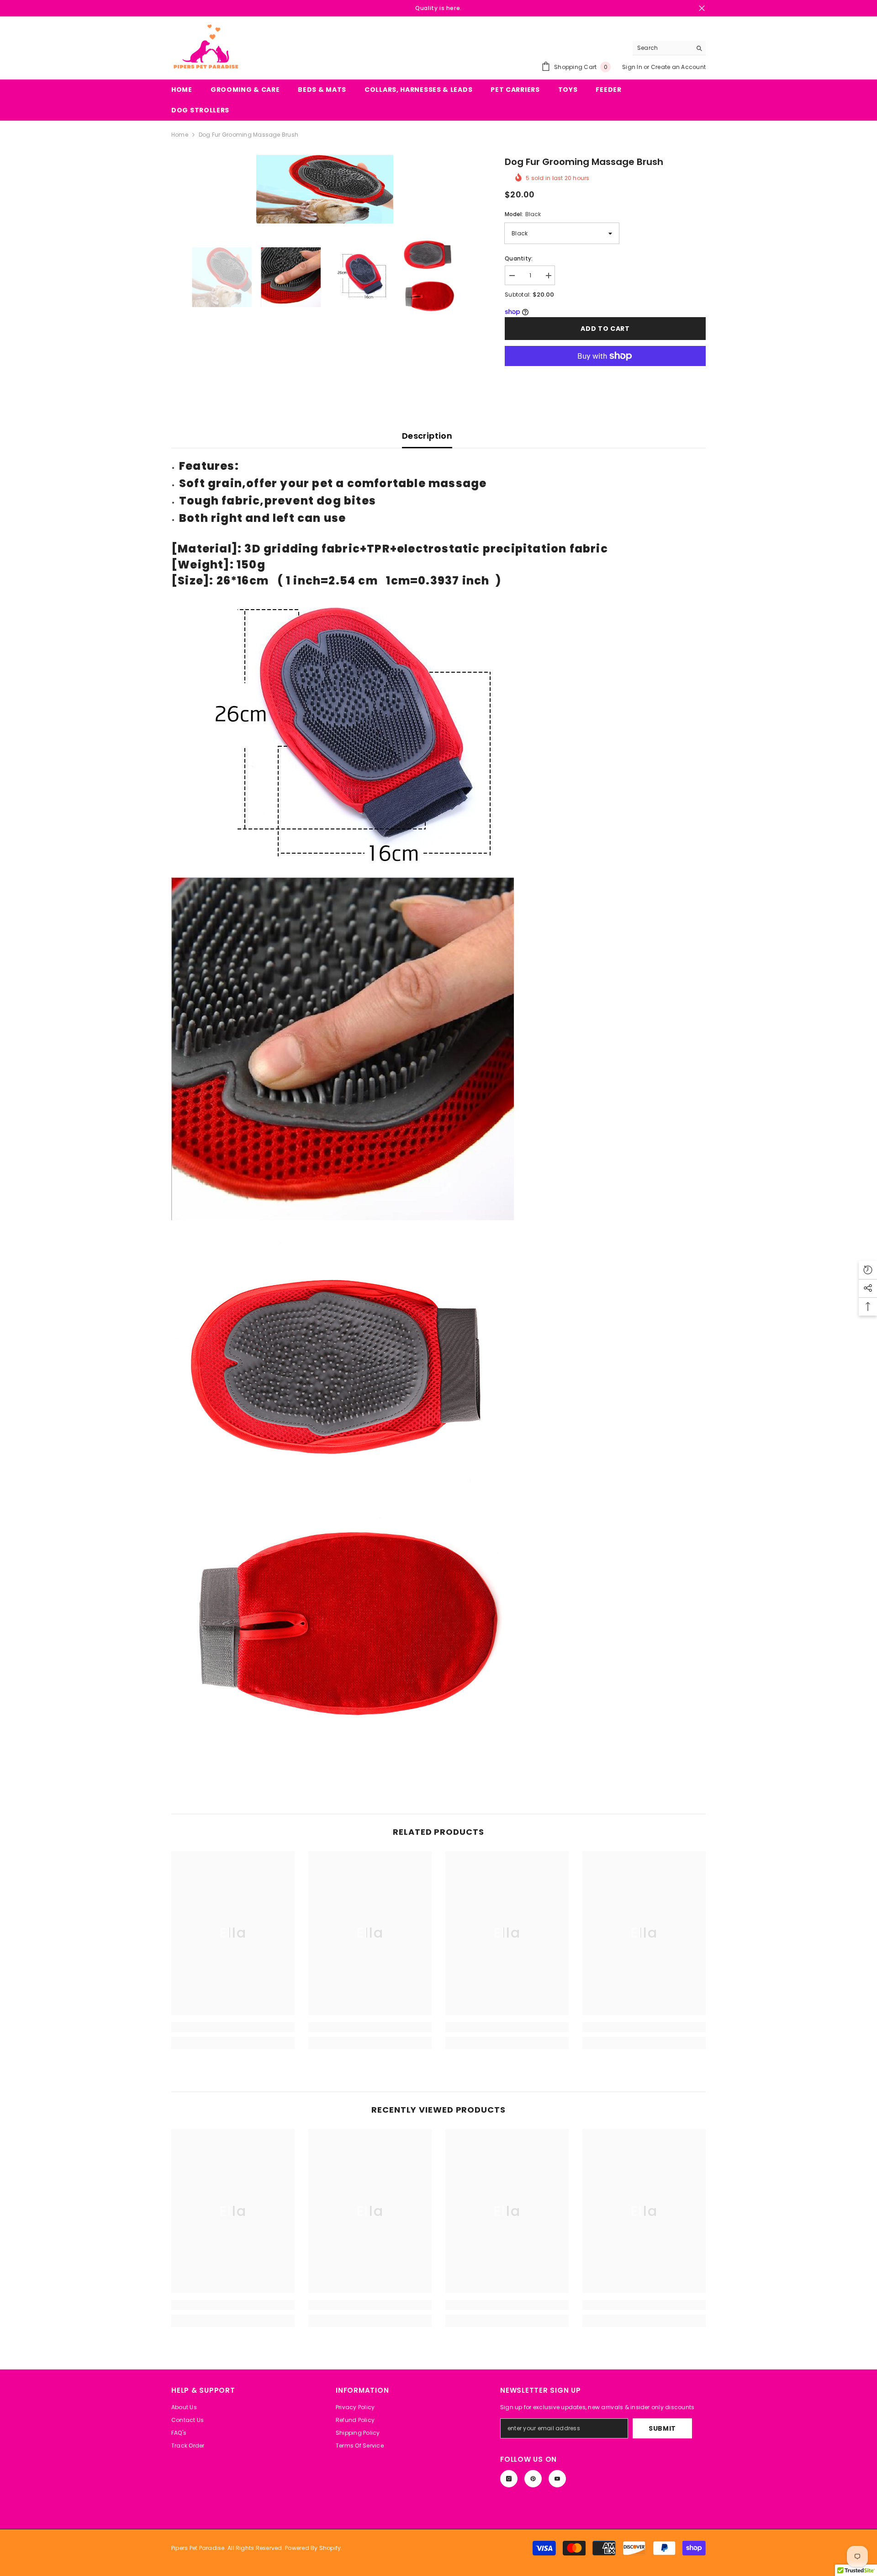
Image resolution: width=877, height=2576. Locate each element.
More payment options (605, 371)
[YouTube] (557, 2479)
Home (180, 135)
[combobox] (662, 48)
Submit (662, 2428)
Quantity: (519, 258)
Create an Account (678, 67)
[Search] (669, 48)
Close (702, 8)
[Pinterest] (533, 2479)
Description (427, 436)
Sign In (633, 67)
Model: (523, 214)
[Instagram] (509, 2479)
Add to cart (605, 329)
